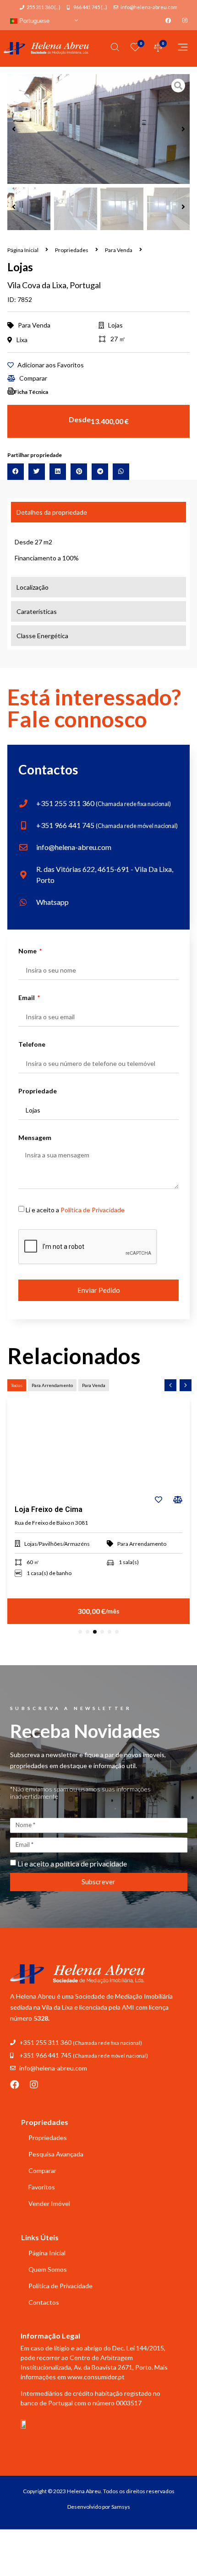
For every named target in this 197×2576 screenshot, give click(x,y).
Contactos (44, 2302)
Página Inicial (23, 250)
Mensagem (35, 1138)
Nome (28, 951)
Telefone (32, 1045)
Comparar (42, 2170)
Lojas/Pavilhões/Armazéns (57, 1544)
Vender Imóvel (49, 2203)
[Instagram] (34, 2085)
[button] (14, 129)
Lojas (115, 325)
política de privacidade (91, 1863)
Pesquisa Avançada (56, 2154)
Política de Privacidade (93, 1210)
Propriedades (72, 250)
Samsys (121, 2507)
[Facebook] (15, 2085)
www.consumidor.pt (96, 2377)
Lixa (22, 340)
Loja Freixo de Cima (49, 1509)
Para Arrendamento (142, 1544)
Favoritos (42, 2187)
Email (27, 998)
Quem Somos (48, 2269)
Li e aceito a (75, 1210)
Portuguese (33, 21)
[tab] (98, 512)
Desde (80, 419)
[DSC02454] (98, 129)
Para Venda (119, 250)
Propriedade (38, 1091)
